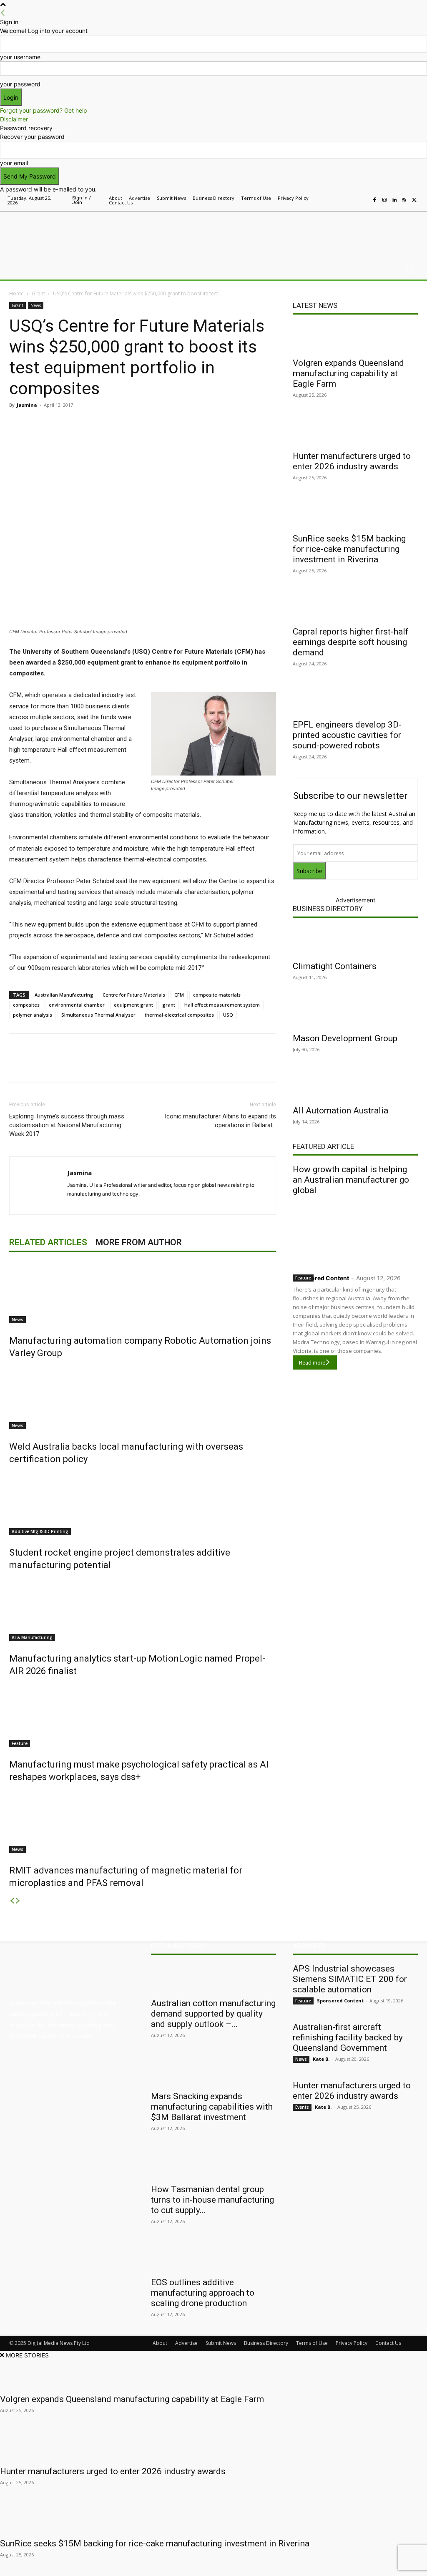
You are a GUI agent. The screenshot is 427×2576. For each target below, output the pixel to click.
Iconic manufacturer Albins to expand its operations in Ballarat (220, 1121)
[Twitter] (414, 200)
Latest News (315, 305)
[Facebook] (374, 200)
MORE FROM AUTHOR (139, 1242)
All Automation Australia (340, 1110)
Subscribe (309, 871)
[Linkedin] (394, 200)
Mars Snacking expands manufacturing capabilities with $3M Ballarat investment (212, 2107)
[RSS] (404, 200)
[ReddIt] (127, 424)
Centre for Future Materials (134, 995)
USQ (228, 1015)
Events (302, 2107)
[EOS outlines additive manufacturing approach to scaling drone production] (213, 2257)
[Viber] (146, 424)
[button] (410, 270)
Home (16, 293)
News (36, 305)
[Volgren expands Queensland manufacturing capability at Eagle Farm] (355, 338)
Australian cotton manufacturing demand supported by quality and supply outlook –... (213, 2014)
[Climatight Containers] (355, 941)
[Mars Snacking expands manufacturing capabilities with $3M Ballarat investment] (213, 2071)
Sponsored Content (321, 1278)
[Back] (3, 13)
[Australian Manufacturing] (54, 234)
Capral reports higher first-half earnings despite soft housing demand (351, 642)
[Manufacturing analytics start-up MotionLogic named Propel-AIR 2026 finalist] (143, 1610)
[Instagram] (384, 200)
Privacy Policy (352, 2343)
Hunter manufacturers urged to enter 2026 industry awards (352, 461)
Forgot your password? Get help (44, 110)
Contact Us (388, 2343)
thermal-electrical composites (179, 1015)
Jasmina (27, 405)
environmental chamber (77, 1005)
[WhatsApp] (165, 424)
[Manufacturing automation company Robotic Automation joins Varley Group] (143, 1292)
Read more (312, 1363)
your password (20, 84)
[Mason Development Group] (355, 1013)
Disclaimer (14, 119)
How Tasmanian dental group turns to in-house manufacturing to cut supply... (212, 2200)
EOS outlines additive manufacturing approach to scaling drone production (203, 2293)
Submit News (221, 2343)
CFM (179, 995)
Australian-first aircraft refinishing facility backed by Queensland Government (348, 2037)
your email (14, 163)
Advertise (186, 2343)
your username (20, 57)
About (160, 2343)
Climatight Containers (335, 966)
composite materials (217, 995)
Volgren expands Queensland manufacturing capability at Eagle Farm (348, 373)
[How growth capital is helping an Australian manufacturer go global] (355, 1233)
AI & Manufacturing (32, 1637)
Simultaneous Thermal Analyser (98, 1015)
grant (169, 1005)
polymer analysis (33, 1015)
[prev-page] (12, 1901)
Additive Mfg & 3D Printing (40, 1531)
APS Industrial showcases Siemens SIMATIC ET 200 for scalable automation (350, 1979)
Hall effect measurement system (222, 1005)
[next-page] (18, 1901)
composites (26, 1005)
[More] (185, 424)
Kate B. (321, 2059)
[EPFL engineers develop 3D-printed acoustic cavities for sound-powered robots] (355, 700)
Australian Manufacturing (64, 995)
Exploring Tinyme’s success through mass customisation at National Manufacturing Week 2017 (67, 1125)
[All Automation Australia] (355, 1085)
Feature (20, 1743)
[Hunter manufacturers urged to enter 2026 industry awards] (355, 431)
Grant (38, 293)
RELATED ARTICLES (48, 1242)
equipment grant (133, 1005)
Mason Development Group (345, 1038)
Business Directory (328, 909)
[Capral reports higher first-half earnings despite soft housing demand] (355, 607)
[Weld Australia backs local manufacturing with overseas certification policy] (143, 1398)
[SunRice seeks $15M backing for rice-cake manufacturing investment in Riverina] (355, 514)
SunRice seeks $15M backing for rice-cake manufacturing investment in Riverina (349, 549)
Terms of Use (312, 2343)
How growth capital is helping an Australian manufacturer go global (351, 1180)
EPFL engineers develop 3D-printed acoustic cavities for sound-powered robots (347, 735)
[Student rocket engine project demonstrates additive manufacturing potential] (143, 1504)
